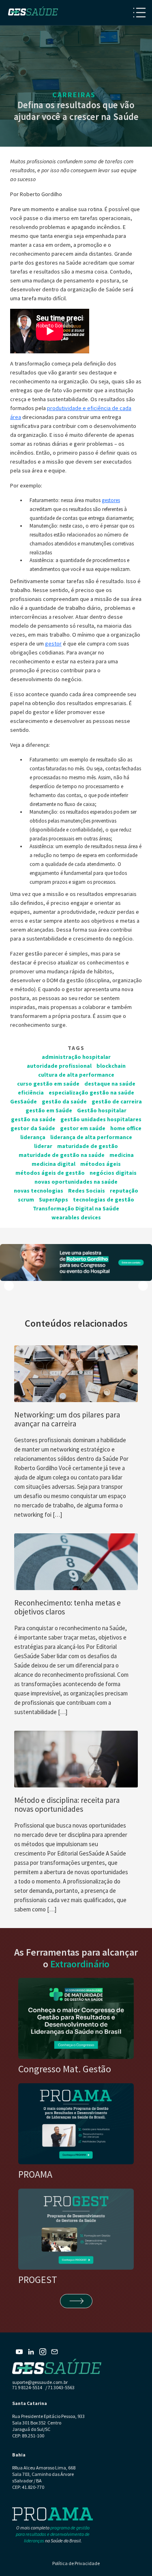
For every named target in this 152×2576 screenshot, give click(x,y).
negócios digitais (113, 1173)
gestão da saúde (64, 1101)
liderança (33, 1137)
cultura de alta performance (76, 1075)
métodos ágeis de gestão (50, 1173)
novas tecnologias (39, 1191)
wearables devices (76, 1217)
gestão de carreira (117, 1101)
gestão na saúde (33, 1119)
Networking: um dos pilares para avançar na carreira (67, 1419)
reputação (124, 1191)
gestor (53, 643)
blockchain (111, 1066)
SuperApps (54, 1199)
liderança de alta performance (91, 1137)
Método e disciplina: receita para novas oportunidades (67, 1804)
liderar (43, 1146)
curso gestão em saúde (48, 1084)
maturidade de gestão (88, 1146)
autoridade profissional (59, 1066)
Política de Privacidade (76, 2563)
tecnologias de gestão (104, 1199)
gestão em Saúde (49, 1110)
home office (126, 1128)
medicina (122, 1155)
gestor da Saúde (33, 1128)
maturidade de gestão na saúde (62, 1155)
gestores (111, 500)
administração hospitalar (76, 1057)
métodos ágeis (101, 1164)
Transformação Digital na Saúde (76, 1208)
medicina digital (54, 1164)
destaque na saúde (110, 1084)
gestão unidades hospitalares (101, 1119)
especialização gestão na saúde (91, 1092)
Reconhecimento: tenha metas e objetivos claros (67, 1607)
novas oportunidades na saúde (76, 1182)
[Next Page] (76, 2301)
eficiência (31, 1092)
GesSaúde (24, 1101)
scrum (26, 1199)
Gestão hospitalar (102, 1110)
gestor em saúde (83, 1128)
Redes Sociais (87, 1191)
